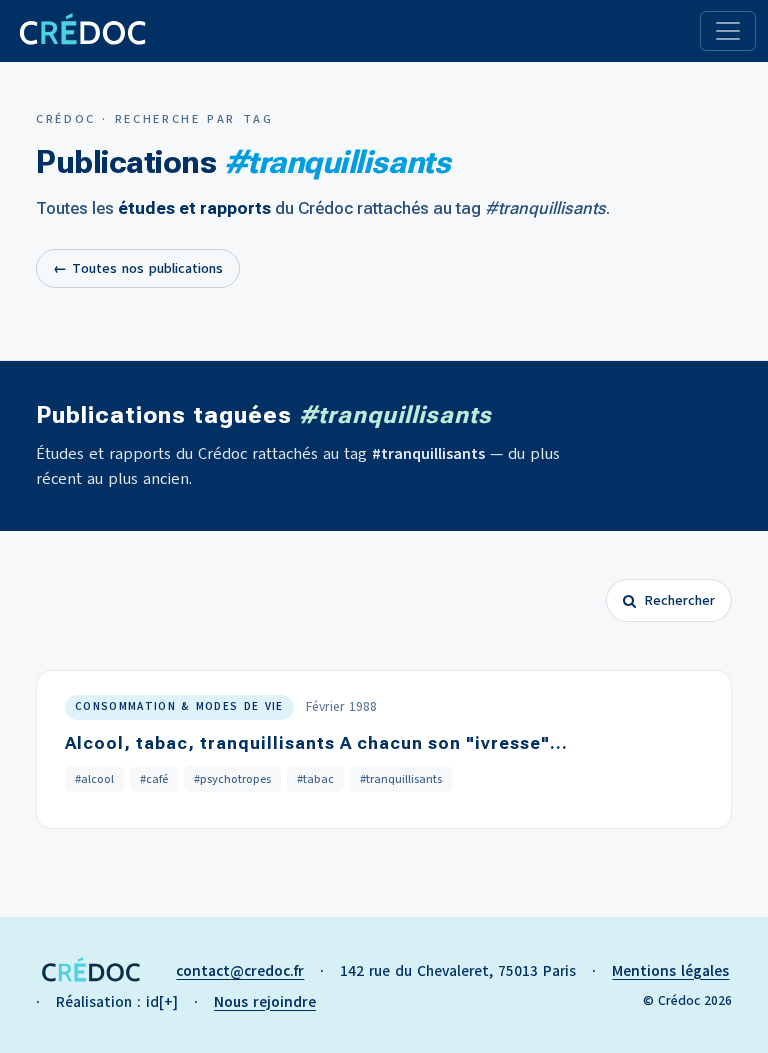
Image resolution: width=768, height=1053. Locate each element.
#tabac (315, 779)
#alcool (94, 779)
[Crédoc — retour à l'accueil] (81, 31)
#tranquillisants (401, 779)
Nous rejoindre (265, 1002)
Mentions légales (670, 971)
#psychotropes (232, 779)
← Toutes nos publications (138, 268)
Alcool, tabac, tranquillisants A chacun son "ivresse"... (316, 743)
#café (154, 779)
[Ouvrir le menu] (728, 31)
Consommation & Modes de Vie (179, 706)
